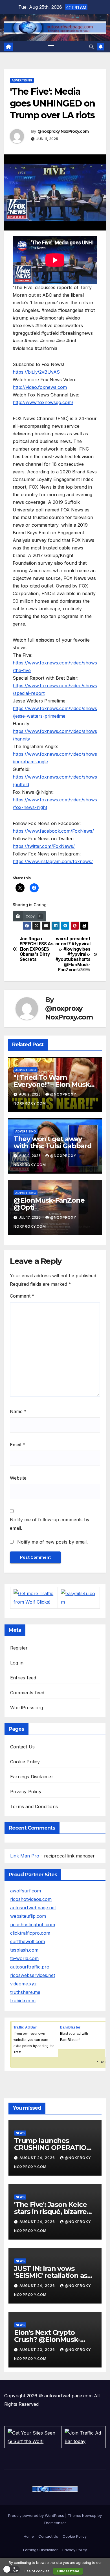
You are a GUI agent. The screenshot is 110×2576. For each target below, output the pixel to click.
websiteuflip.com (28, 1916)
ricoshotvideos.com (31, 1899)
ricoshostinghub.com (33, 1925)
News (20, 2133)
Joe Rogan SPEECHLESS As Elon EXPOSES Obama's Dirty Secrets (37, 949)
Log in (17, 1663)
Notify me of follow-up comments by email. (50, 1524)
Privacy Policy (26, 1792)
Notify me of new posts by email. (52, 1542)
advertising (22, 80)
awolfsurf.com (26, 1891)
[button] (91, 47)
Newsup (89, 2515)
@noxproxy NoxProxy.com (63, 131)
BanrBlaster (70, 2027)
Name (18, 1411)
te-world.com (24, 1958)
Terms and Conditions (34, 1806)
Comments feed (27, 1693)
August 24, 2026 (38, 2158)
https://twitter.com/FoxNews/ (44, 846)
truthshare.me (25, 1992)
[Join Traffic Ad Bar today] (83, 2437)
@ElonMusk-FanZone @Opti (49, 1204)
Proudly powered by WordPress (37, 2515)
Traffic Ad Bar (25, 2027)
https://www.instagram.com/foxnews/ (53, 861)
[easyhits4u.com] (79, 1597)
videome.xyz (23, 1984)
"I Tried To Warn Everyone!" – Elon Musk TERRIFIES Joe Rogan (52, 1084)
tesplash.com (24, 1950)
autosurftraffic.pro (30, 1967)
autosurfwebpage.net (33, 1908)
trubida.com (23, 2001)
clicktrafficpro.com (30, 1933)
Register (19, 1648)
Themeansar (55, 2523)
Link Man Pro (25, 1856)
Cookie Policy (25, 1762)
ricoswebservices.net (33, 1975)
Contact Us (22, 1747)
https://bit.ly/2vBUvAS (36, 372)
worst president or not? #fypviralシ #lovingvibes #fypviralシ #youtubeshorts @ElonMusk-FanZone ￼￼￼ (73, 955)
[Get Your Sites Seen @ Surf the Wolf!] (33, 2437)
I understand (68, 2571)
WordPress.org (27, 1708)
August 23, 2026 (38, 2350)
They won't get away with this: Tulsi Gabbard (53, 1142)
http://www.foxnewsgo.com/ (43, 402)
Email (17, 1445)
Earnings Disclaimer (32, 1777)
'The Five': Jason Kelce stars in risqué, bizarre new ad (50, 2212)
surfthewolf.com (27, 1941)
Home (29, 2536)
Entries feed (23, 1678)
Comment (22, 1296)
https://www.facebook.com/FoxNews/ (53, 831)
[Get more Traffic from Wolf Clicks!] (34, 1597)
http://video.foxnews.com (40, 387)
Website (18, 1478)
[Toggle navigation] (51, 47)
